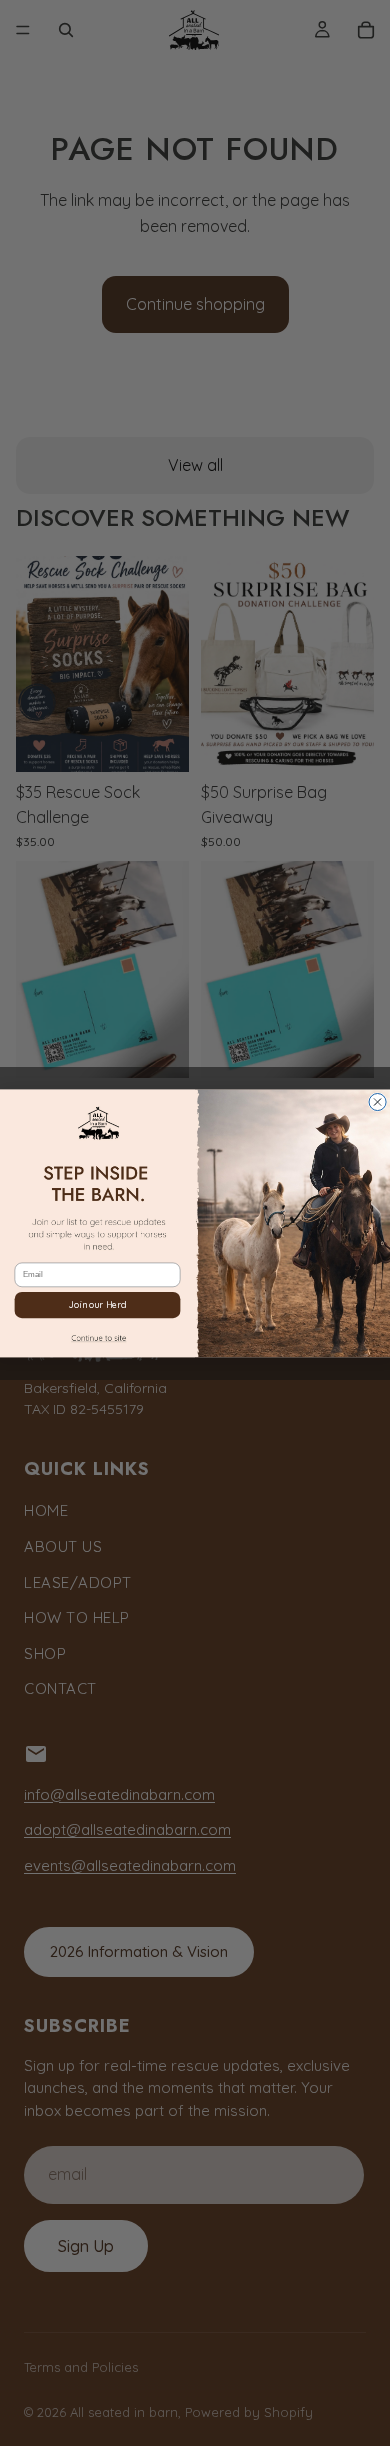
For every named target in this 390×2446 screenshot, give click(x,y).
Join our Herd (97, 1304)
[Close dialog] (377, 1101)
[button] (97, 1340)
